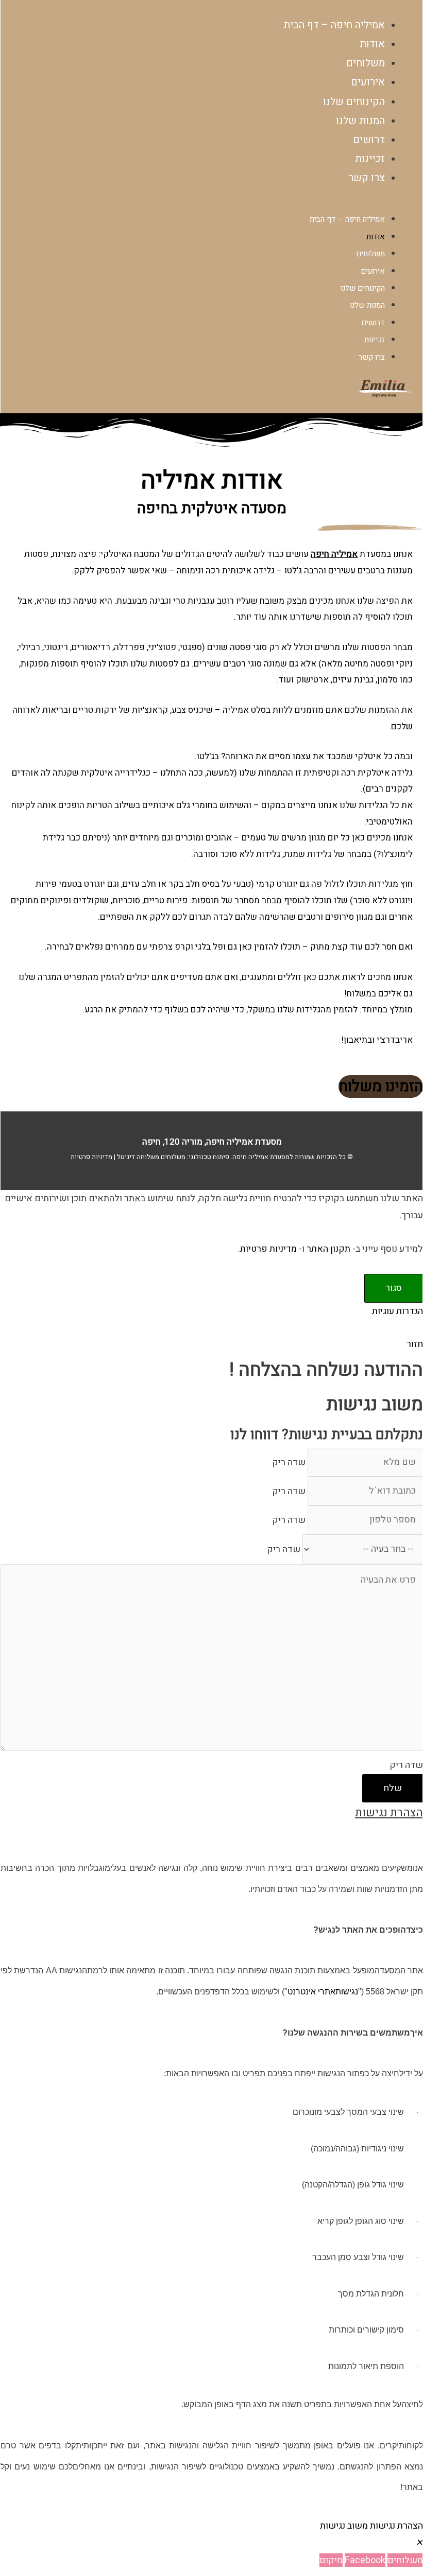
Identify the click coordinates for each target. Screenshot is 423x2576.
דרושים (373, 323)
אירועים (373, 271)
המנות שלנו (367, 305)
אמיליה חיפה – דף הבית (334, 25)
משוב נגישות (344, 2526)
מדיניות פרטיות (91, 1157)
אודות (376, 237)
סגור (394, 1288)
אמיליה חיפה (250, 1157)
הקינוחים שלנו (363, 288)
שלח (393, 1788)
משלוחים (370, 254)
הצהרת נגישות (396, 2526)
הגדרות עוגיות (397, 1311)
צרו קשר (367, 178)
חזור (415, 1344)
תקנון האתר (328, 1249)
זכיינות (375, 340)
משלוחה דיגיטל (137, 1157)
